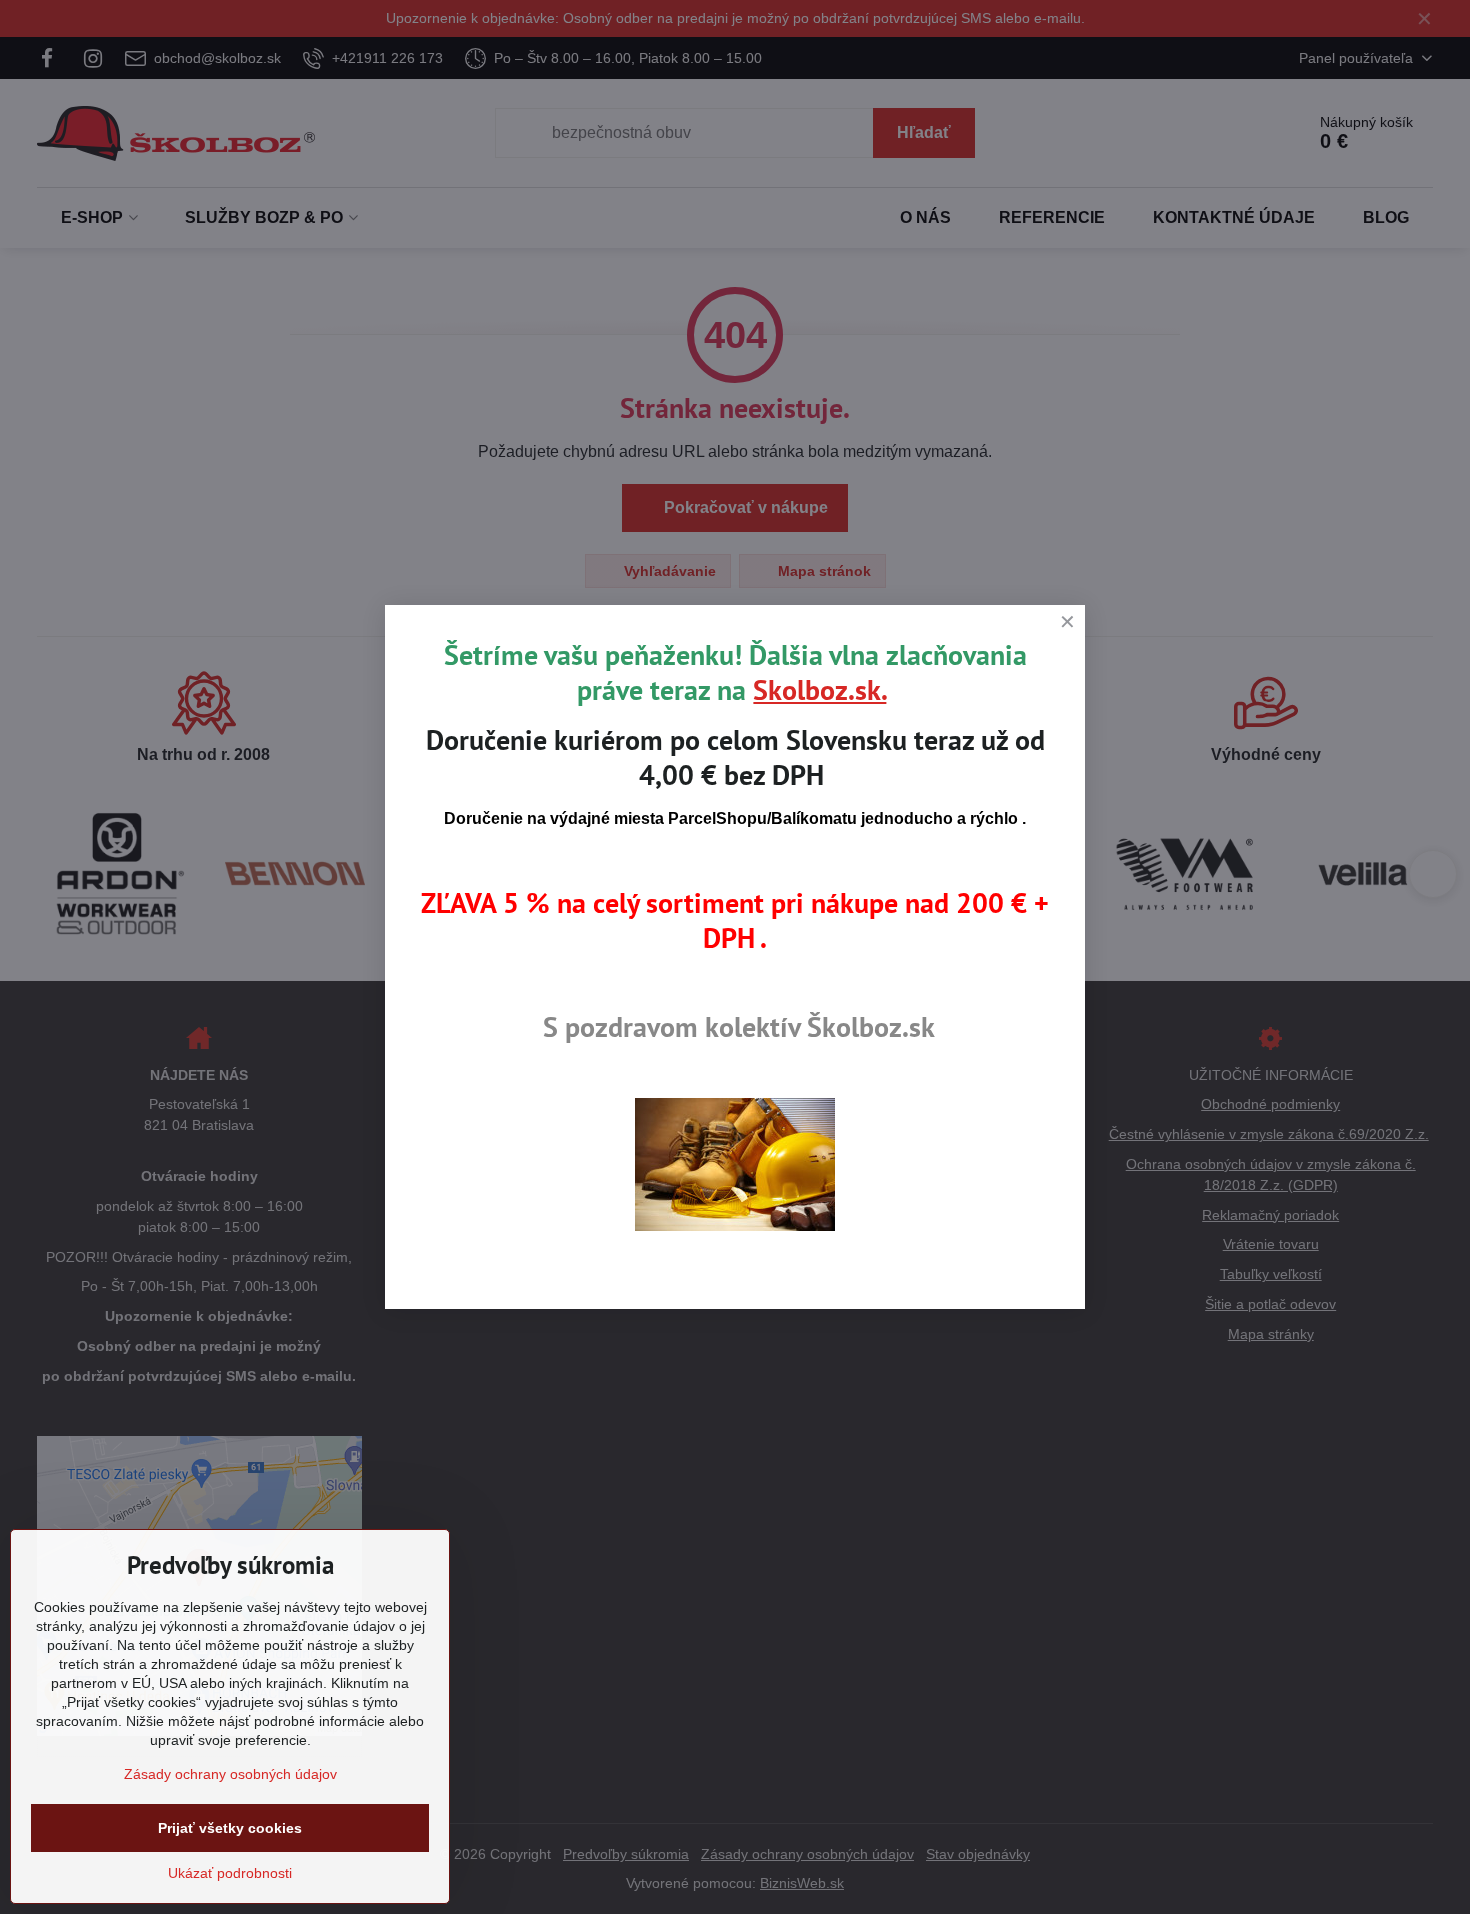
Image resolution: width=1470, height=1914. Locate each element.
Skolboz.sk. (819, 689)
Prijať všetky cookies (230, 1828)
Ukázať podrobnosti (230, 1873)
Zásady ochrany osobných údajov (230, 1774)
